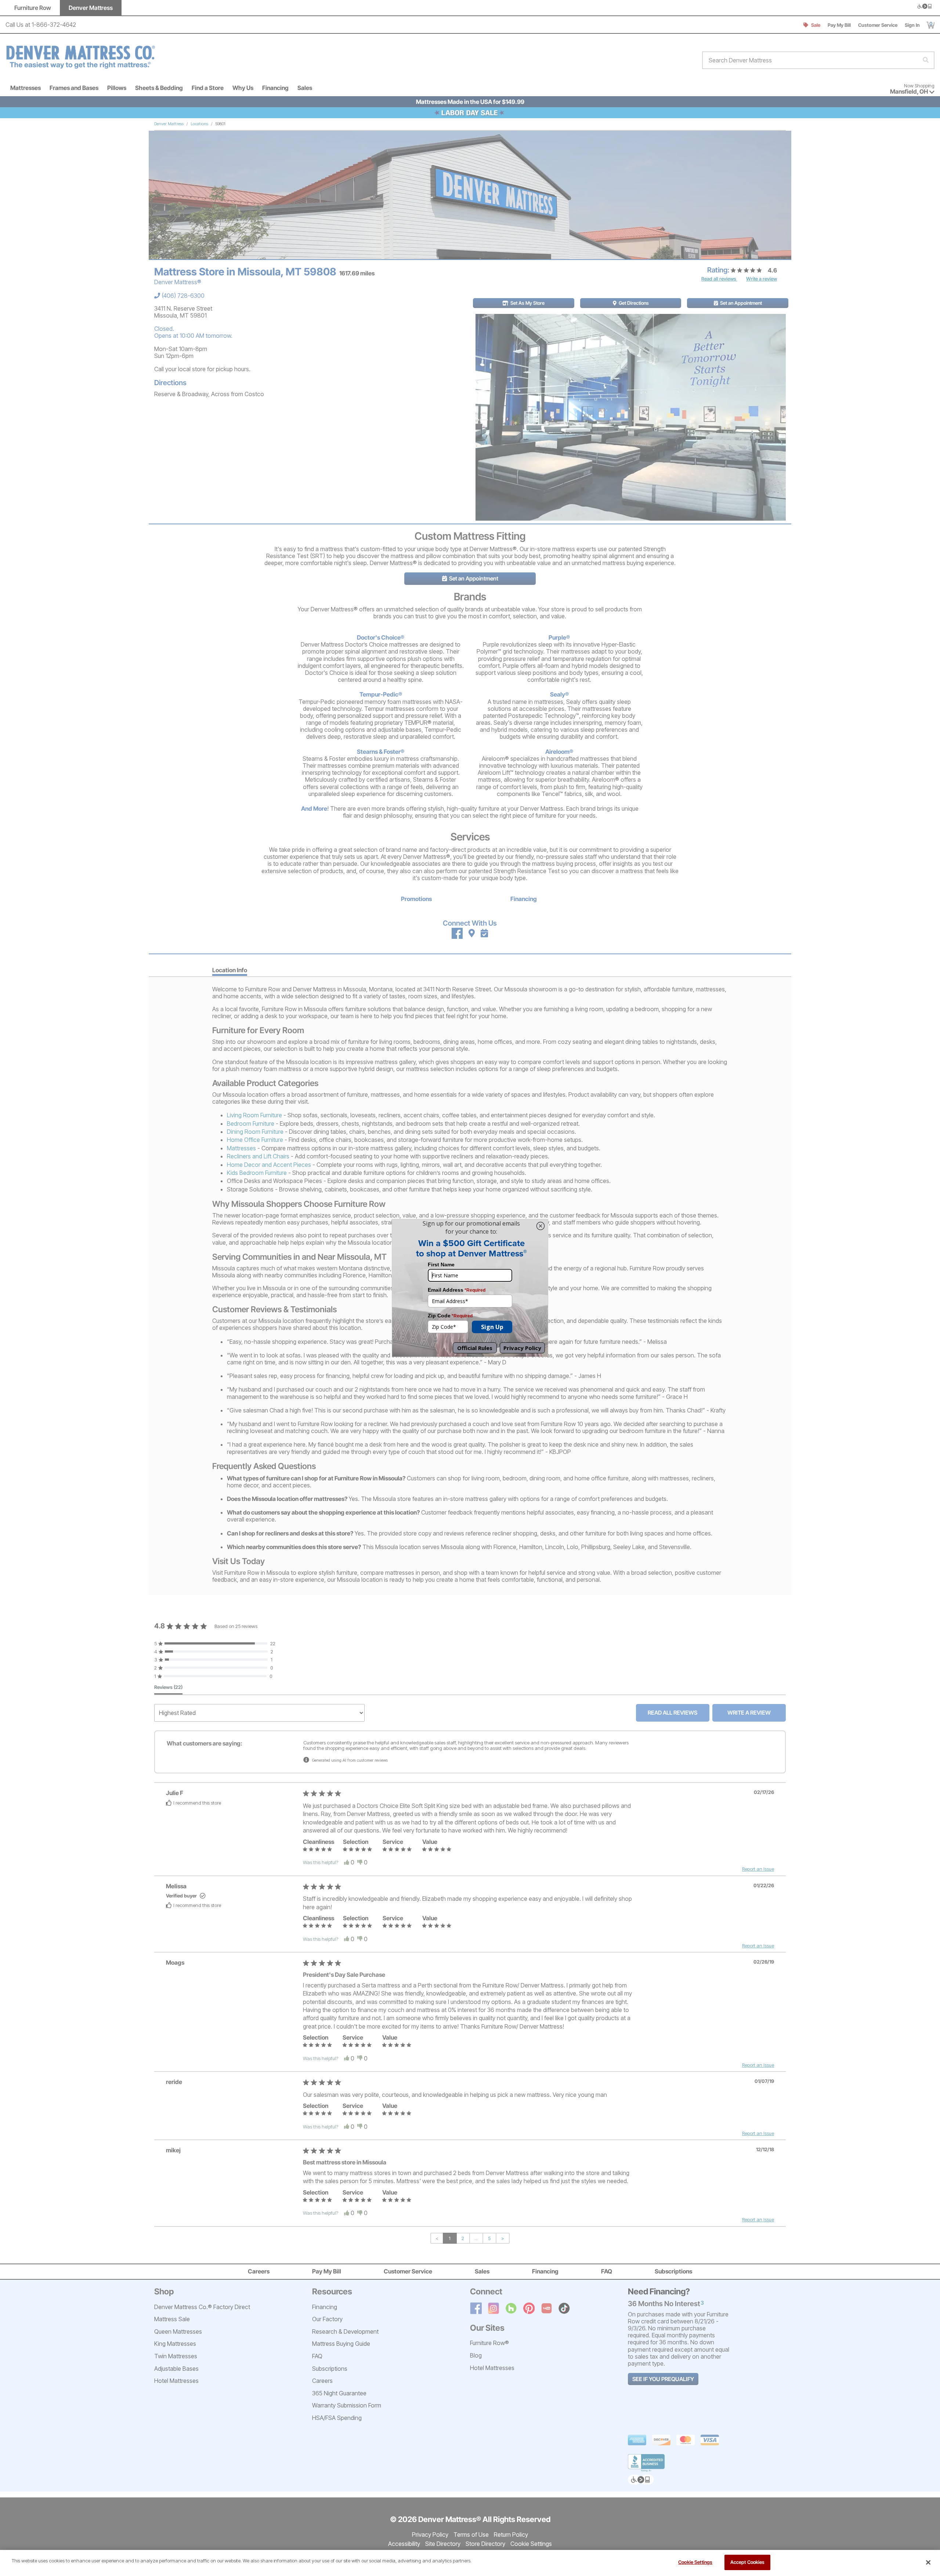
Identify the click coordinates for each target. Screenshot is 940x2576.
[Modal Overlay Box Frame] (470, 1288)
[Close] (928, 2562)
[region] (470, 2563)
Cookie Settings (695, 2562)
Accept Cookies (748, 2562)
